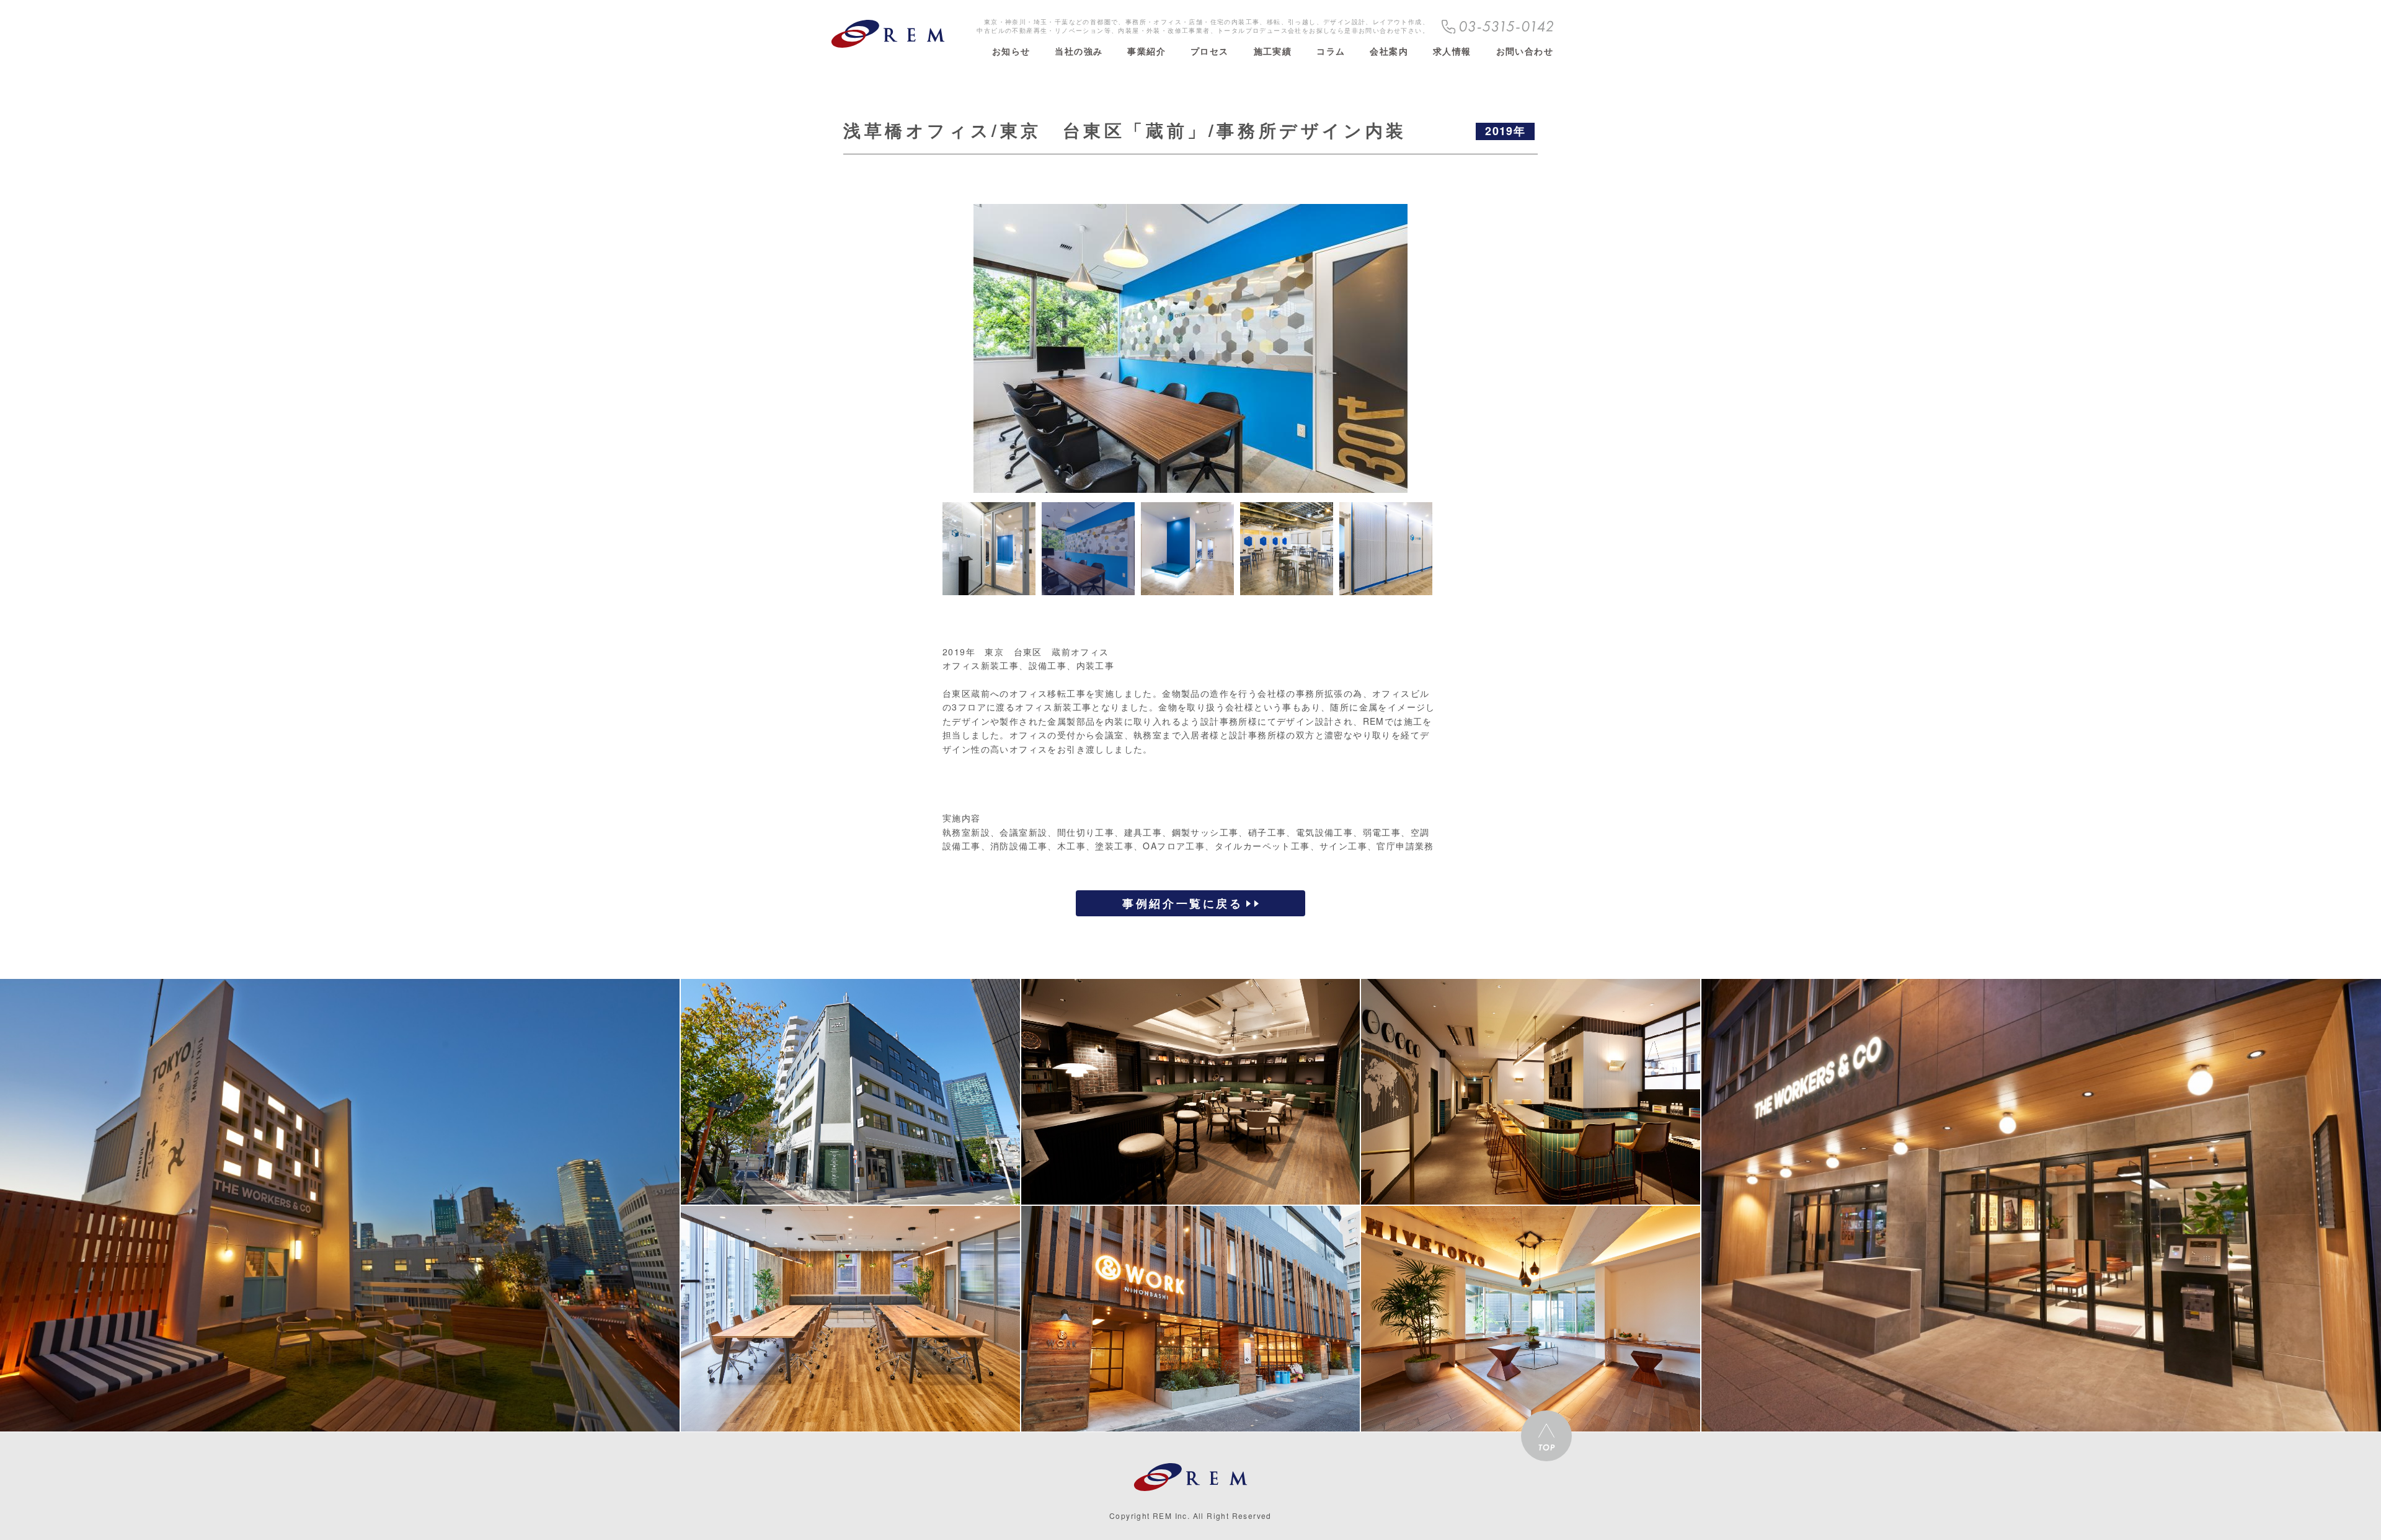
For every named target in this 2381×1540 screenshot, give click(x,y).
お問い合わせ (1525, 51)
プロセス (1210, 51)
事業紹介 (1146, 51)
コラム (1331, 51)
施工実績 (1273, 51)
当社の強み (1079, 51)
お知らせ (1011, 51)
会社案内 (1389, 51)
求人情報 (1452, 51)
